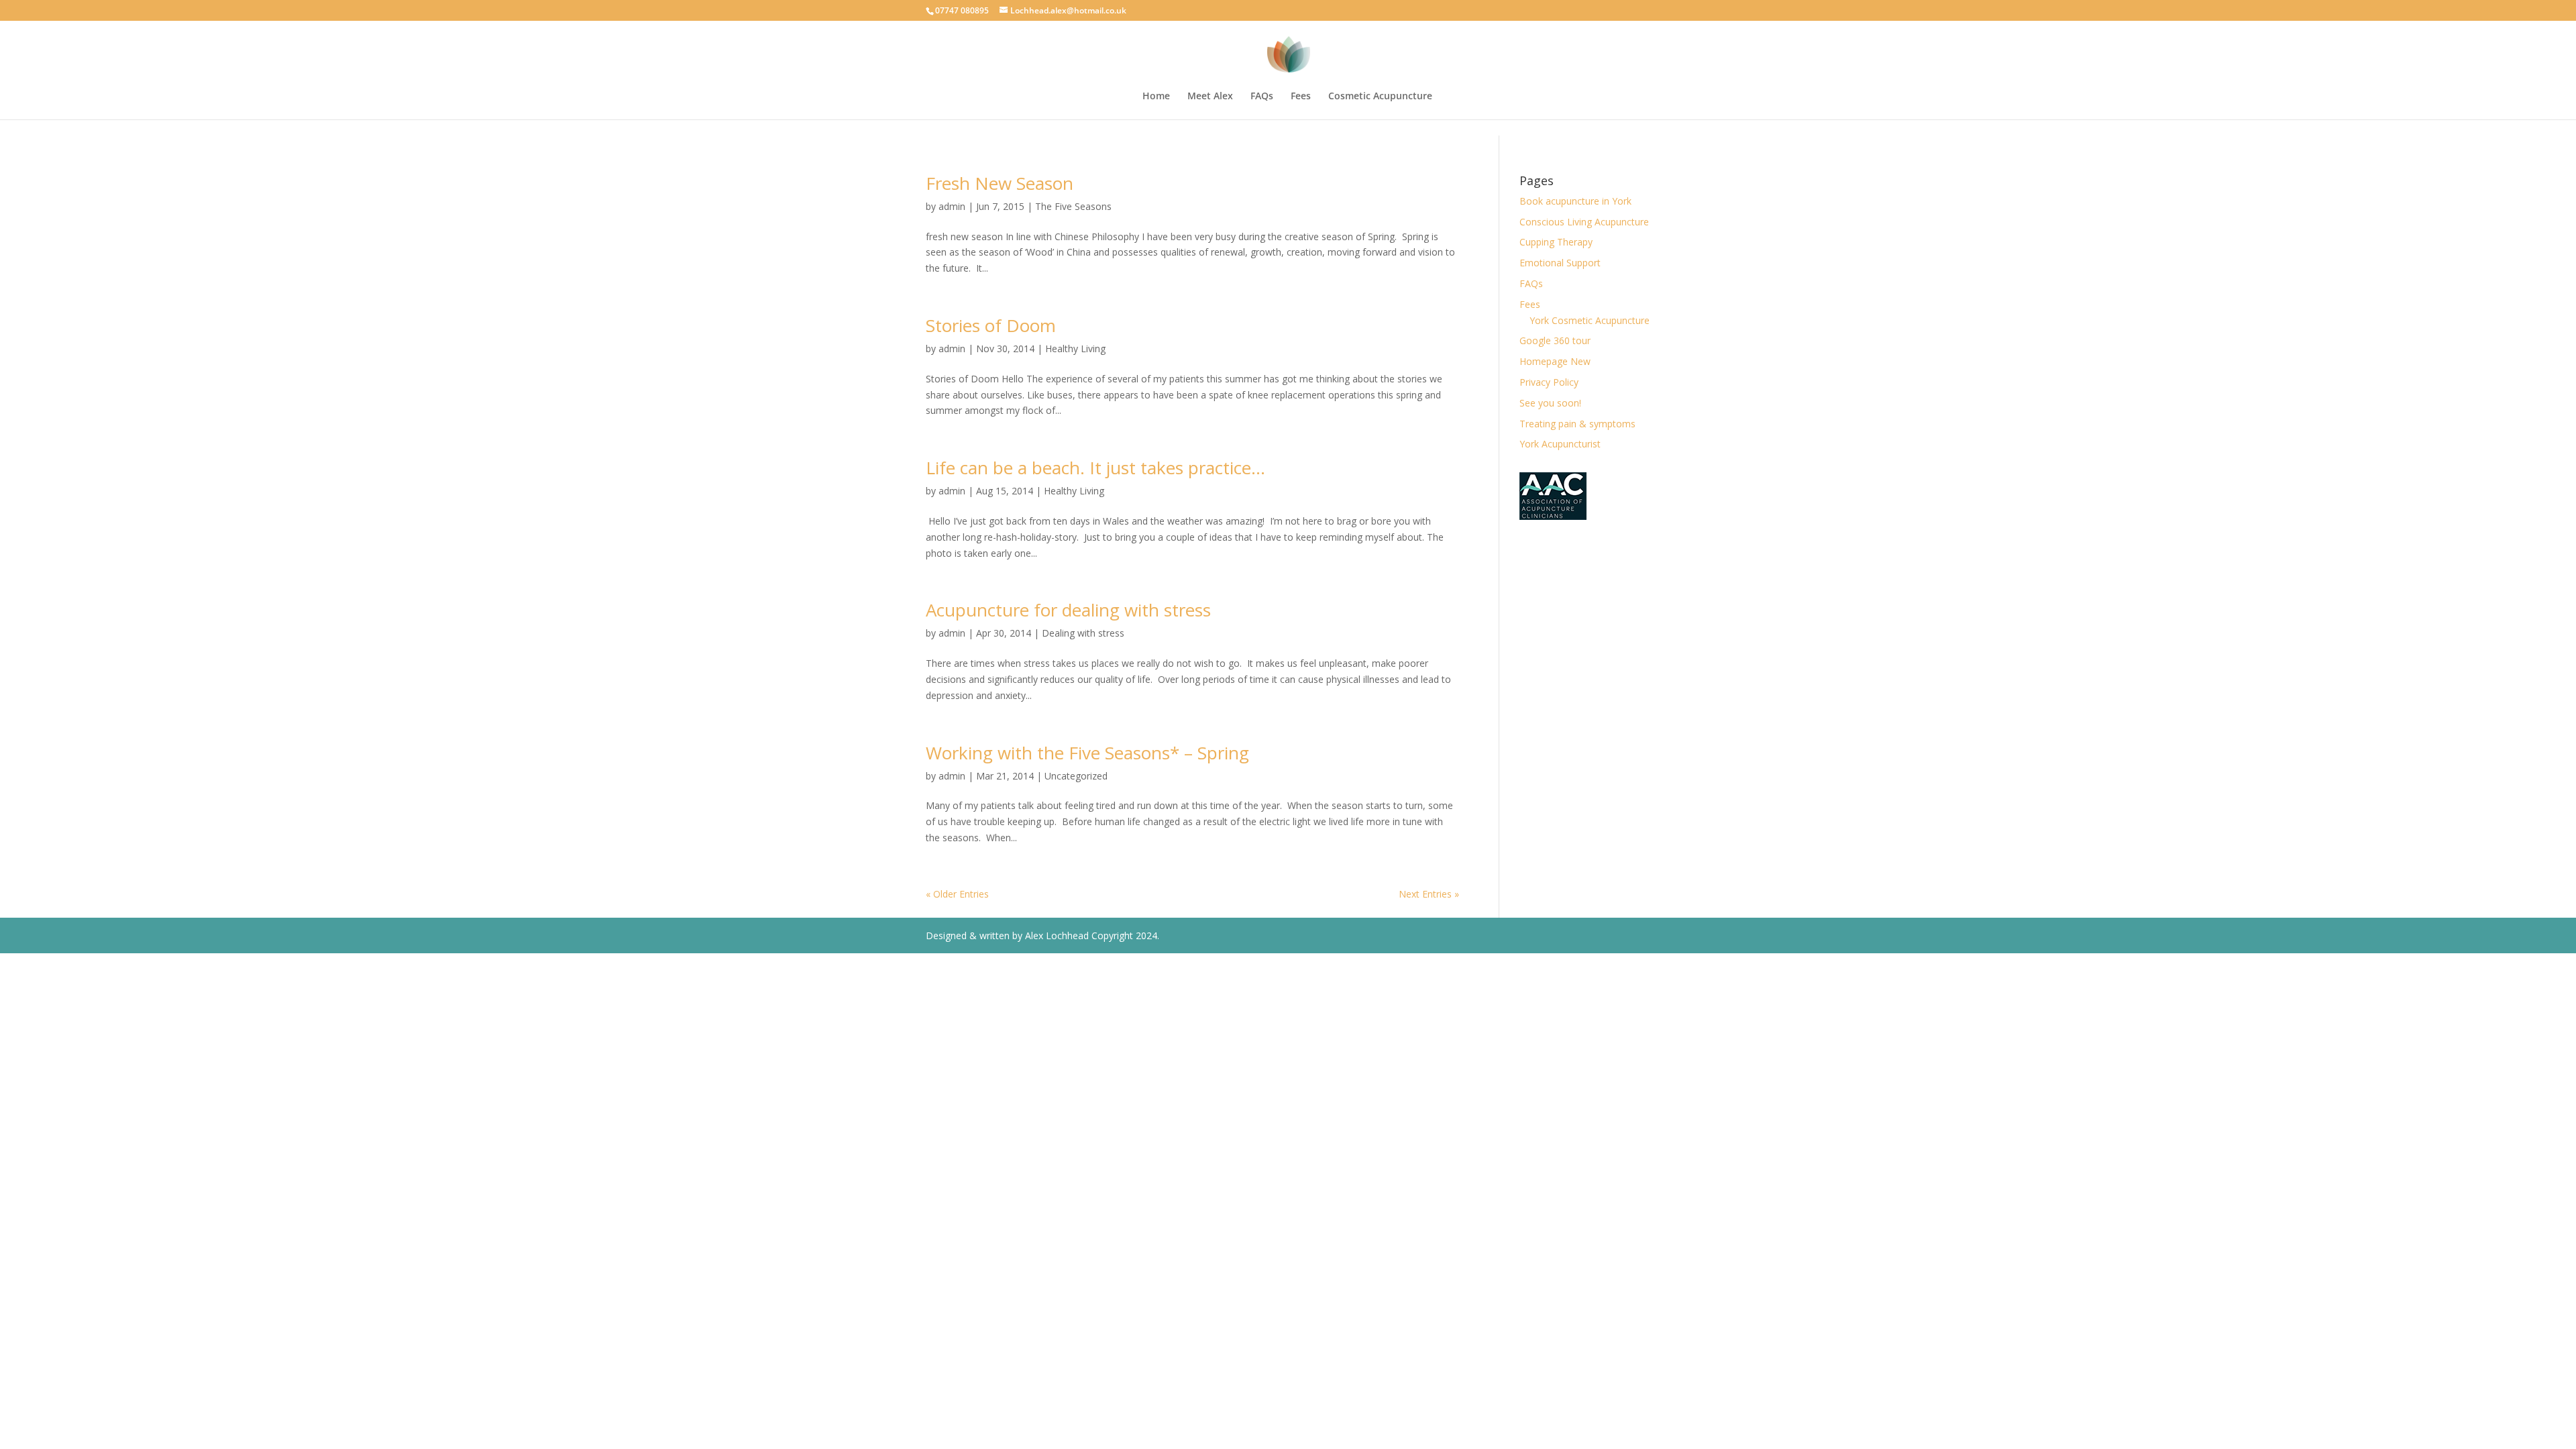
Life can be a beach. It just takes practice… (1095, 468)
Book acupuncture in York (1575, 201)
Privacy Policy (1549, 382)
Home (1156, 97)
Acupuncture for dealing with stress (1068, 610)
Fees (1301, 97)
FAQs (1262, 97)
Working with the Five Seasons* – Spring (1087, 753)
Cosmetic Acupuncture (1380, 97)
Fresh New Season (1000, 183)
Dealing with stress (1083, 633)
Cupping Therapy (1556, 242)
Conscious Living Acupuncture (1584, 222)
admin (952, 206)
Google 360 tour (1555, 340)
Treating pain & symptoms (1577, 424)
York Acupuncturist (1560, 444)
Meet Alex (1210, 97)
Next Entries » (1429, 894)
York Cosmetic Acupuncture (1590, 320)
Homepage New (1555, 361)
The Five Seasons (1073, 206)
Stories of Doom (991, 325)
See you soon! (1550, 403)
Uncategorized (1076, 776)
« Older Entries (957, 894)
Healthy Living (1075, 348)
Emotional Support (1560, 263)
